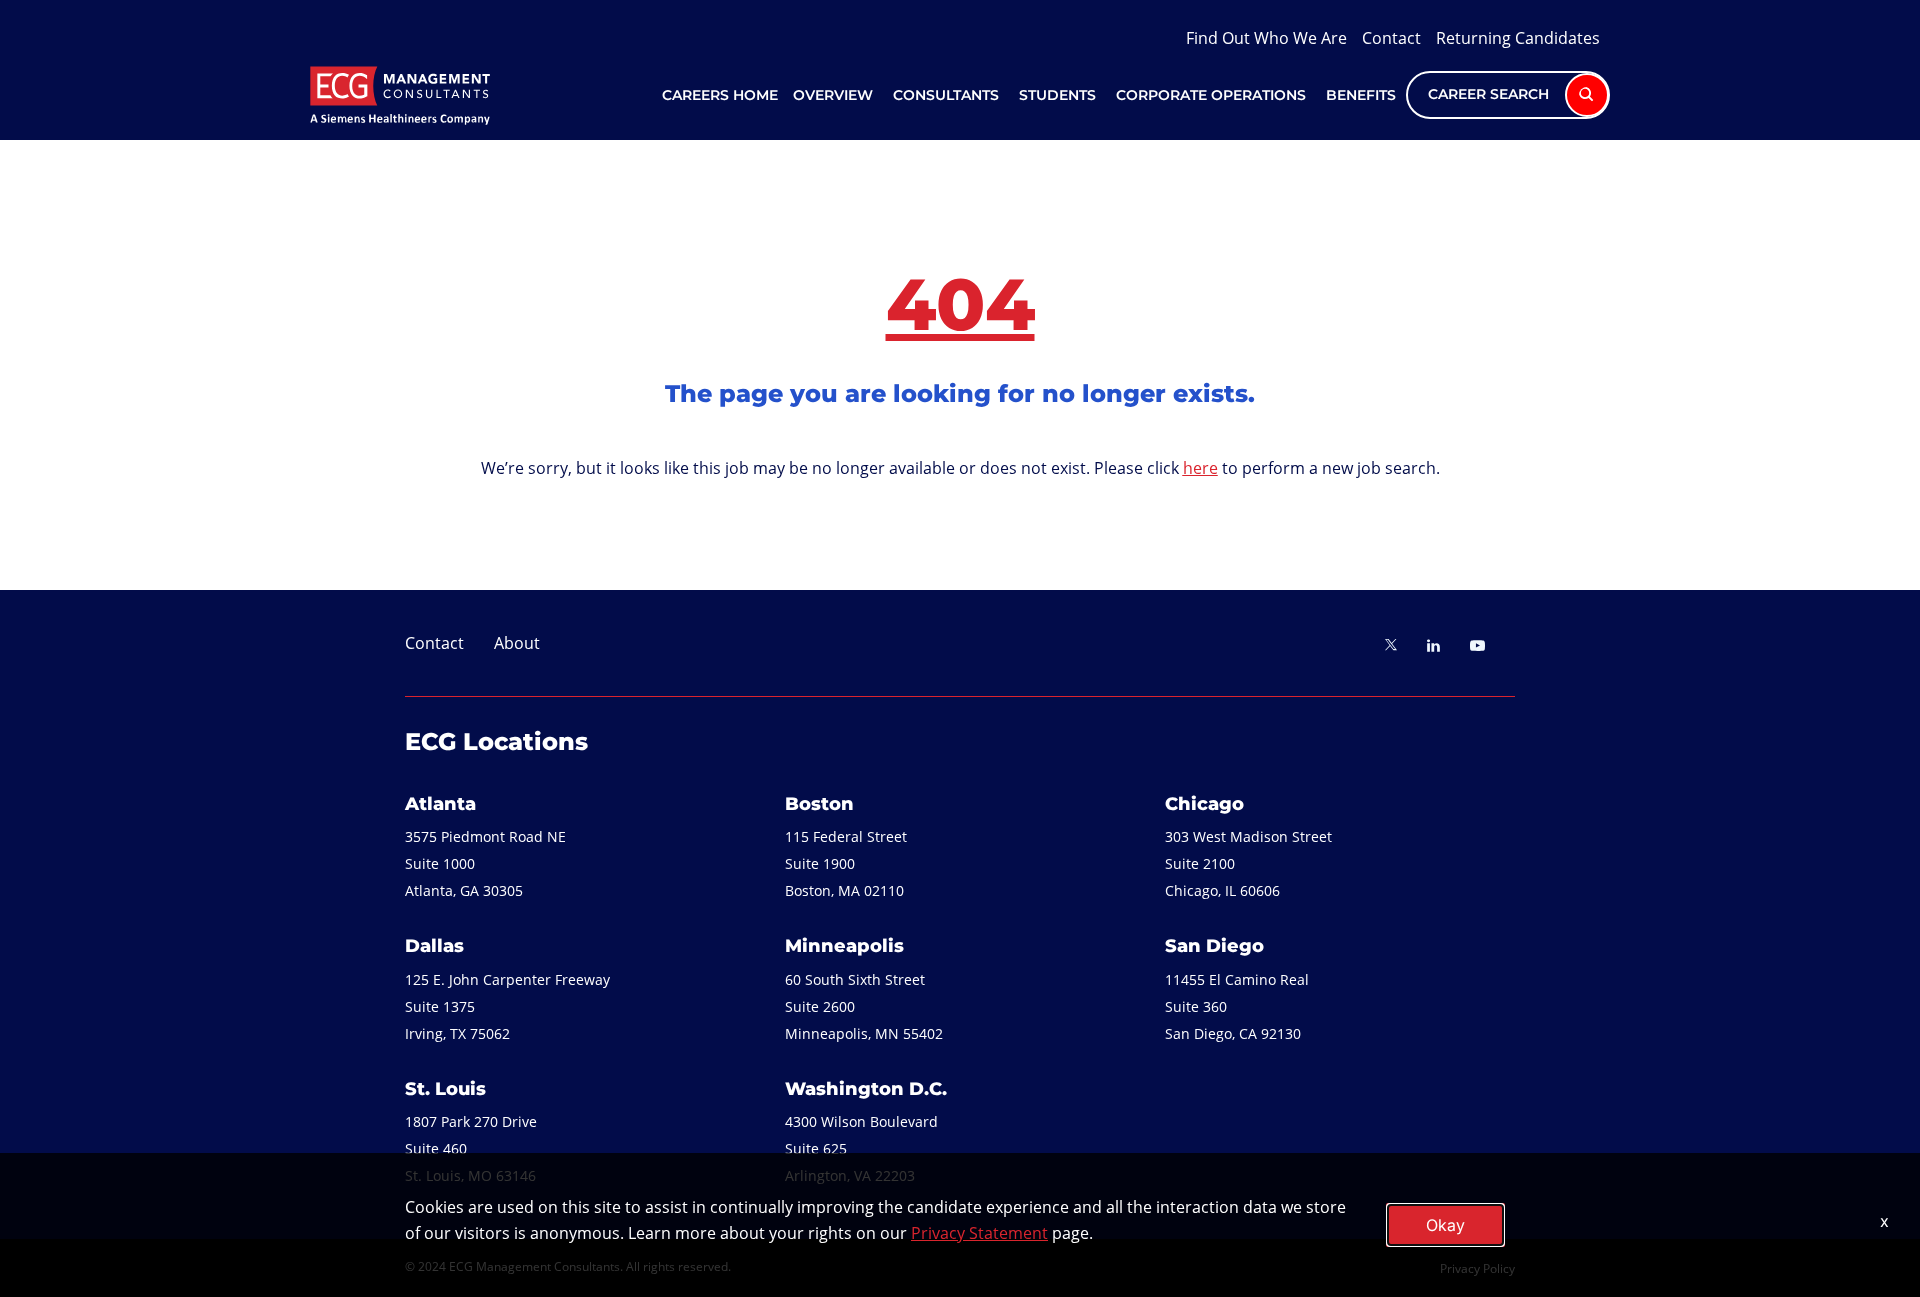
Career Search (1490, 94)
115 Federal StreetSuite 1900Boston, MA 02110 (846, 863)
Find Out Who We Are (1266, 38)
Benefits (1361, 95)
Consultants (946, 95)
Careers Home (720, 95)
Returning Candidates (1518, 38)
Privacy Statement (979, 1233)
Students (1057, 95)
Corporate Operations (1211, 95)
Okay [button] (1445, 1225)
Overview (833, 95)
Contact (1391, 38)
